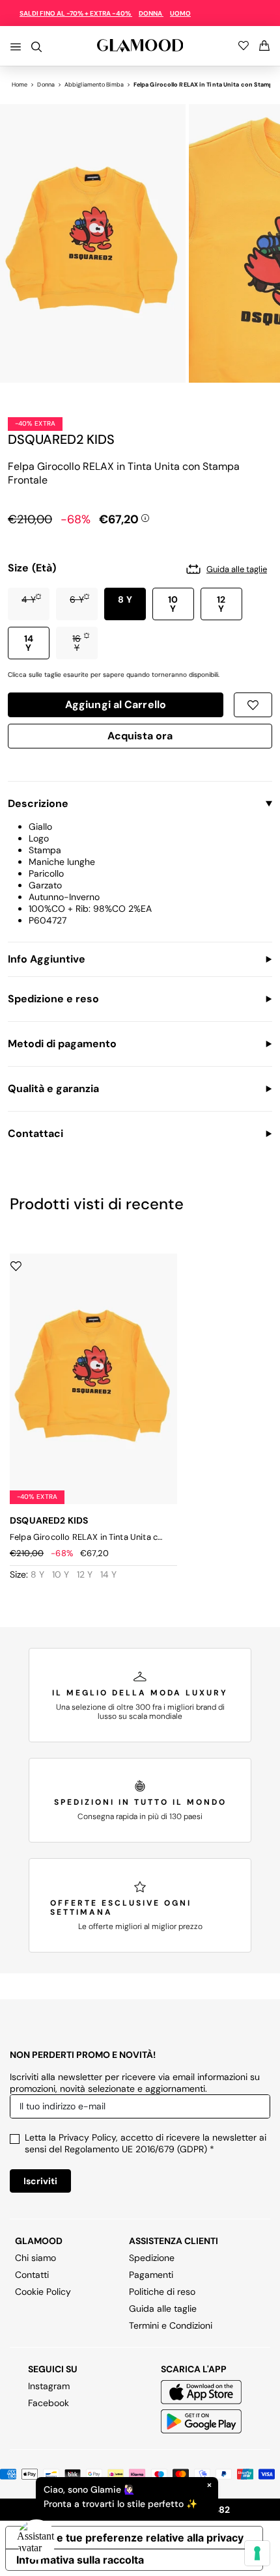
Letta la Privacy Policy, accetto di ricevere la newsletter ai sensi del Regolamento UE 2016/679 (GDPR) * (146, 2143)
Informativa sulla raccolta (80, 2560)
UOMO (180, 13)
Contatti (32, 2275)
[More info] (145, 517)
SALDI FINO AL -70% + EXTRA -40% (76, 13)
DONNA (151, 13)
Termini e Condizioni (171, 2325)
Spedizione (152, 2258)
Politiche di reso (162, 2292)
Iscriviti (40, 2181)
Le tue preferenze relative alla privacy (147, 2538)
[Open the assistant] (36, 2540)
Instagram (49, 2386)
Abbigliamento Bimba (94, 85)
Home (20, 85)
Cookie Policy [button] (43, 2292)
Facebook (49, 2403)
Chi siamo (35, 2258)
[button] (29, 604)
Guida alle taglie (163, 2309)
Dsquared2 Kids (61, 439)
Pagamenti (151, 2275)
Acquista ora (140, 738)
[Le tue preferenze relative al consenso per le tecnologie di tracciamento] (257, 2553)
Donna (46, 85)
